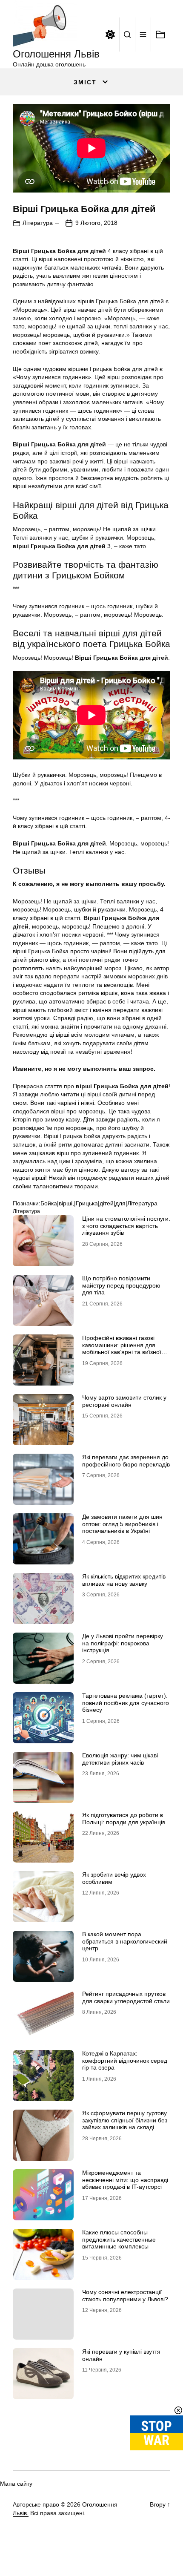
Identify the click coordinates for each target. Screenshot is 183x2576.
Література (38, 223)
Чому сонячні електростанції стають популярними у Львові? (125, 2296)
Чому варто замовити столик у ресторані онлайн (124, 1401)
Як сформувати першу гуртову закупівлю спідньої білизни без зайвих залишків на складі (125, 2120)
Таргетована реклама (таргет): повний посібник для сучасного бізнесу (126, 1703)
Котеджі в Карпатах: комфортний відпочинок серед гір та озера (125, 2061)
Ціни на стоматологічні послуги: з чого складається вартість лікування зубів (126, 1226)
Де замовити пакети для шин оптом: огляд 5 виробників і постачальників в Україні (122, 1524)
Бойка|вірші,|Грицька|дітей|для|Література (99, 1203)
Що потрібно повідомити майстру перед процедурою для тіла (121, 1285)
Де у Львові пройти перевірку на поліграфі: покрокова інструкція (123, 1643)
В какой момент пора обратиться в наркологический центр (125, 1941)
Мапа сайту (16, 2484)
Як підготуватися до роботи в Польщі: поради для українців (124, 1818)
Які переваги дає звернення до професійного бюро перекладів (126, 1461)
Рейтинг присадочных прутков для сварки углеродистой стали (126, 1997)
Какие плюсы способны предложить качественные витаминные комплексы (119, 2240)
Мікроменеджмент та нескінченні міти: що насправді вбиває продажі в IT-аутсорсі (125, 2180)
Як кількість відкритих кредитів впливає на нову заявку (124, 1580)
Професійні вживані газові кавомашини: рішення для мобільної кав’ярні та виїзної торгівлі (122, 1348)
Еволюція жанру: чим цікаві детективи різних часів (120, 1759)
